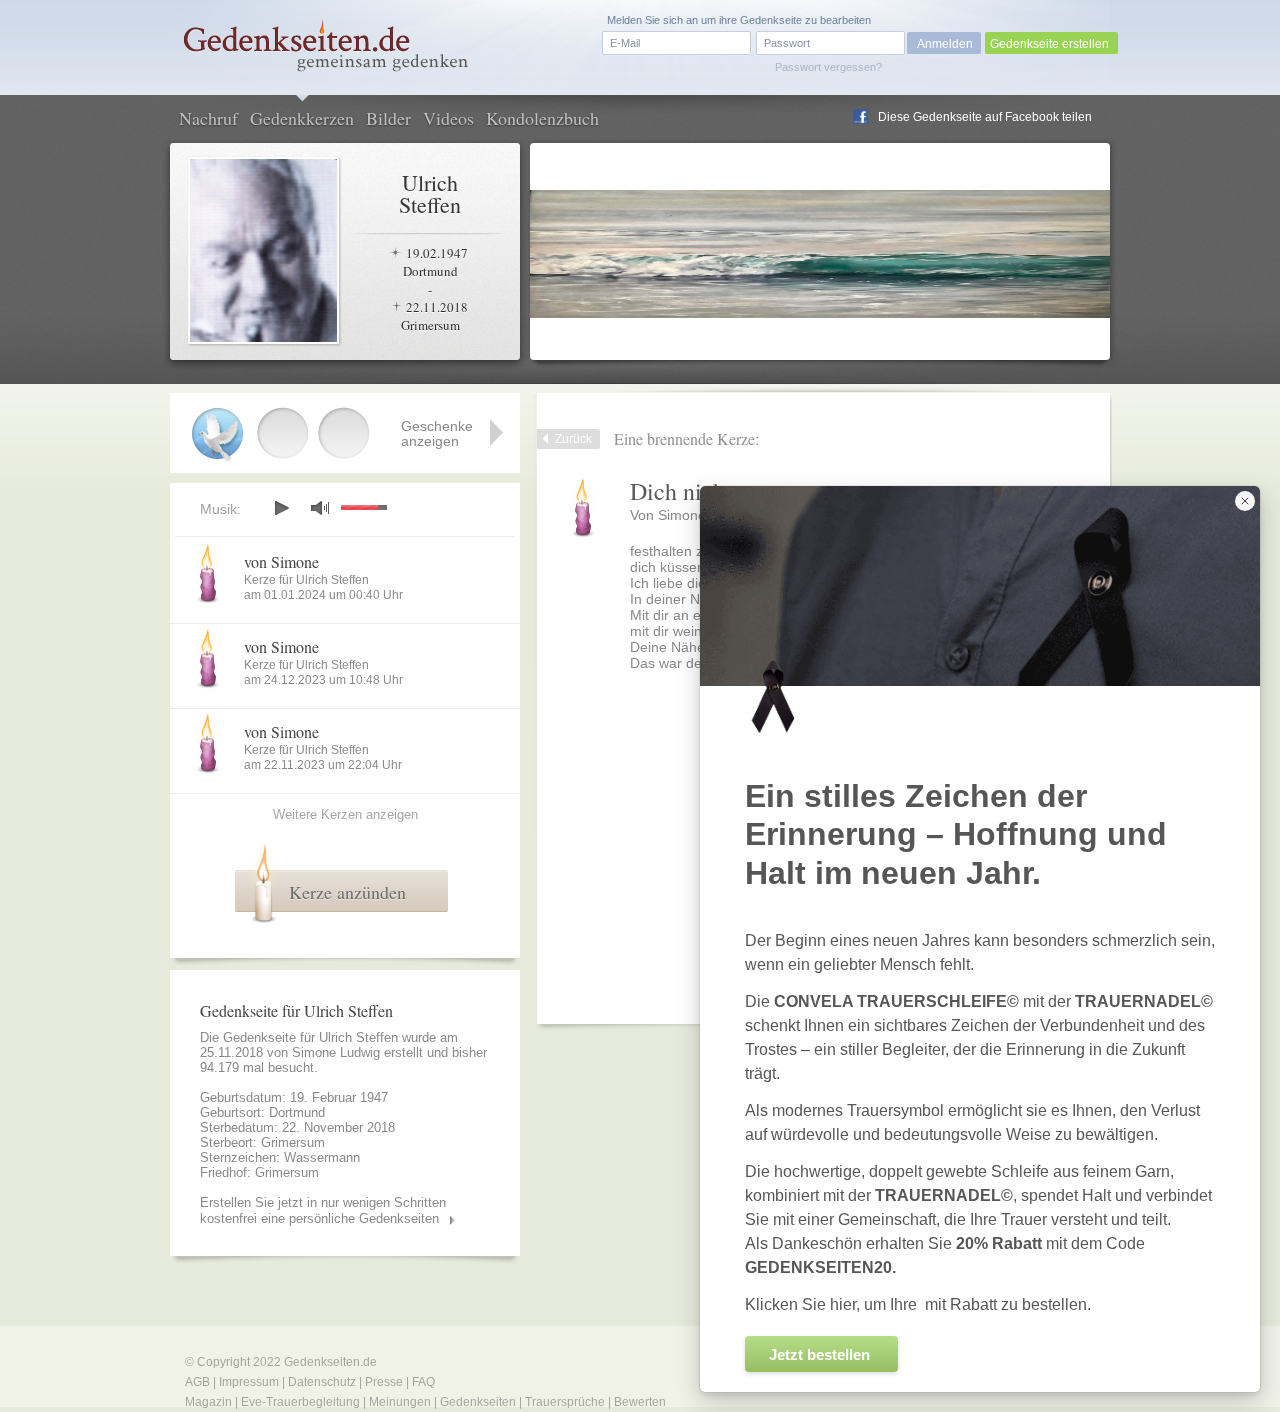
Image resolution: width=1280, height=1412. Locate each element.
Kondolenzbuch (542, 118)
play (281, 508)
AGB (197, 1382)
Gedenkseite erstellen (1049, 44)
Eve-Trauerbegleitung (300, 1402)
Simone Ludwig (336, 1052)
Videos (448, 118)
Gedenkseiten (478, 1402)
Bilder (388, 118)
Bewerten (640, 1402)
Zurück (573, 439)
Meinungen (400, 1402)
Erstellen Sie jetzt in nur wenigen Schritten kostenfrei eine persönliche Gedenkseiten (323, 1210)
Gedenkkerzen (302, 118)
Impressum (249, 1382)
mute (320, 507)
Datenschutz (322, 1382)
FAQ (423, 1382)
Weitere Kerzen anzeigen (345, 814)
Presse (384, 1382)
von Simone (281, 561)
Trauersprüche (565, 1402)
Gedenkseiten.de (330, 1362)
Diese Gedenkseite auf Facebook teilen (985, 117)
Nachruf (208, 118)
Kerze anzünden (347, 892)
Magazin (208, 1402)
